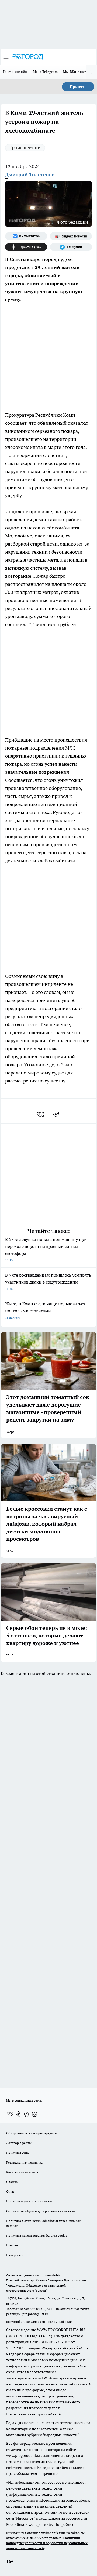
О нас (10, 2191)
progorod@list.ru (35, 2314)
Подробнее (64, 2524)
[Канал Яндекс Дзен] (26, 247)
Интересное (15, 2255)
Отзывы (12, 2182)
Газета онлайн (15, 72)
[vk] (41, 1114)
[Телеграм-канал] (71, 247)
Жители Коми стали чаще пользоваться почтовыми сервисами (45, 1310)
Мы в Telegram (45, 72)
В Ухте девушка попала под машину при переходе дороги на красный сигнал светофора (46, 1249)
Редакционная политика (24, 2162)
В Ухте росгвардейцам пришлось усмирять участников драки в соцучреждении (48, 1282)
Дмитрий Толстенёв (30, 174)
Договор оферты (19, 2143)
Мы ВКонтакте (75, 72)
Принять (78, 87)
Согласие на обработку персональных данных (41, 2211)
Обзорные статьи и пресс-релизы (32, 2133)
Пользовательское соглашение (30, 2201)
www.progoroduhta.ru (48, 2275)
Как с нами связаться (22, 2172)
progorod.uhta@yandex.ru (26, 2322)
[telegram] (58, 1114)
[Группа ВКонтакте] (26, 236)
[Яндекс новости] (71, 236)
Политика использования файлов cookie (37, 2235)
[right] (92, 72)
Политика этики (18, 2152)
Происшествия (25, 148)
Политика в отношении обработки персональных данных (43, 2223)
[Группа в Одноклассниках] (18, 2114)
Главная (12, 2245)
